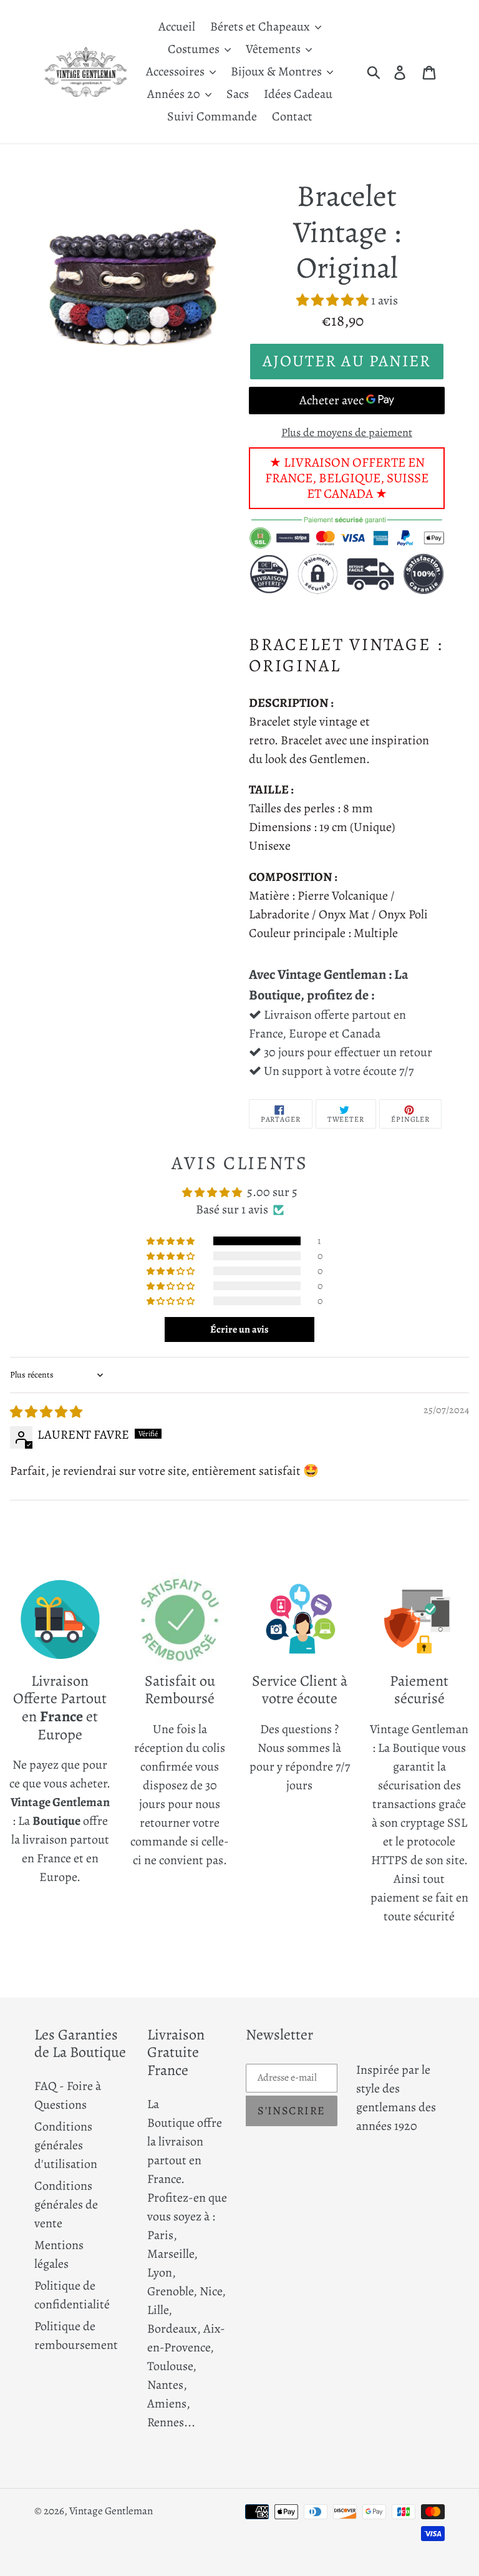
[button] (334, 300)
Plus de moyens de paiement (347, 432)
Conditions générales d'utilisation (66, 2145)
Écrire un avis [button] (239, 1329)
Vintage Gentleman (111, 2511)
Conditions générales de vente (66, 2204)
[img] (46, 1412)
